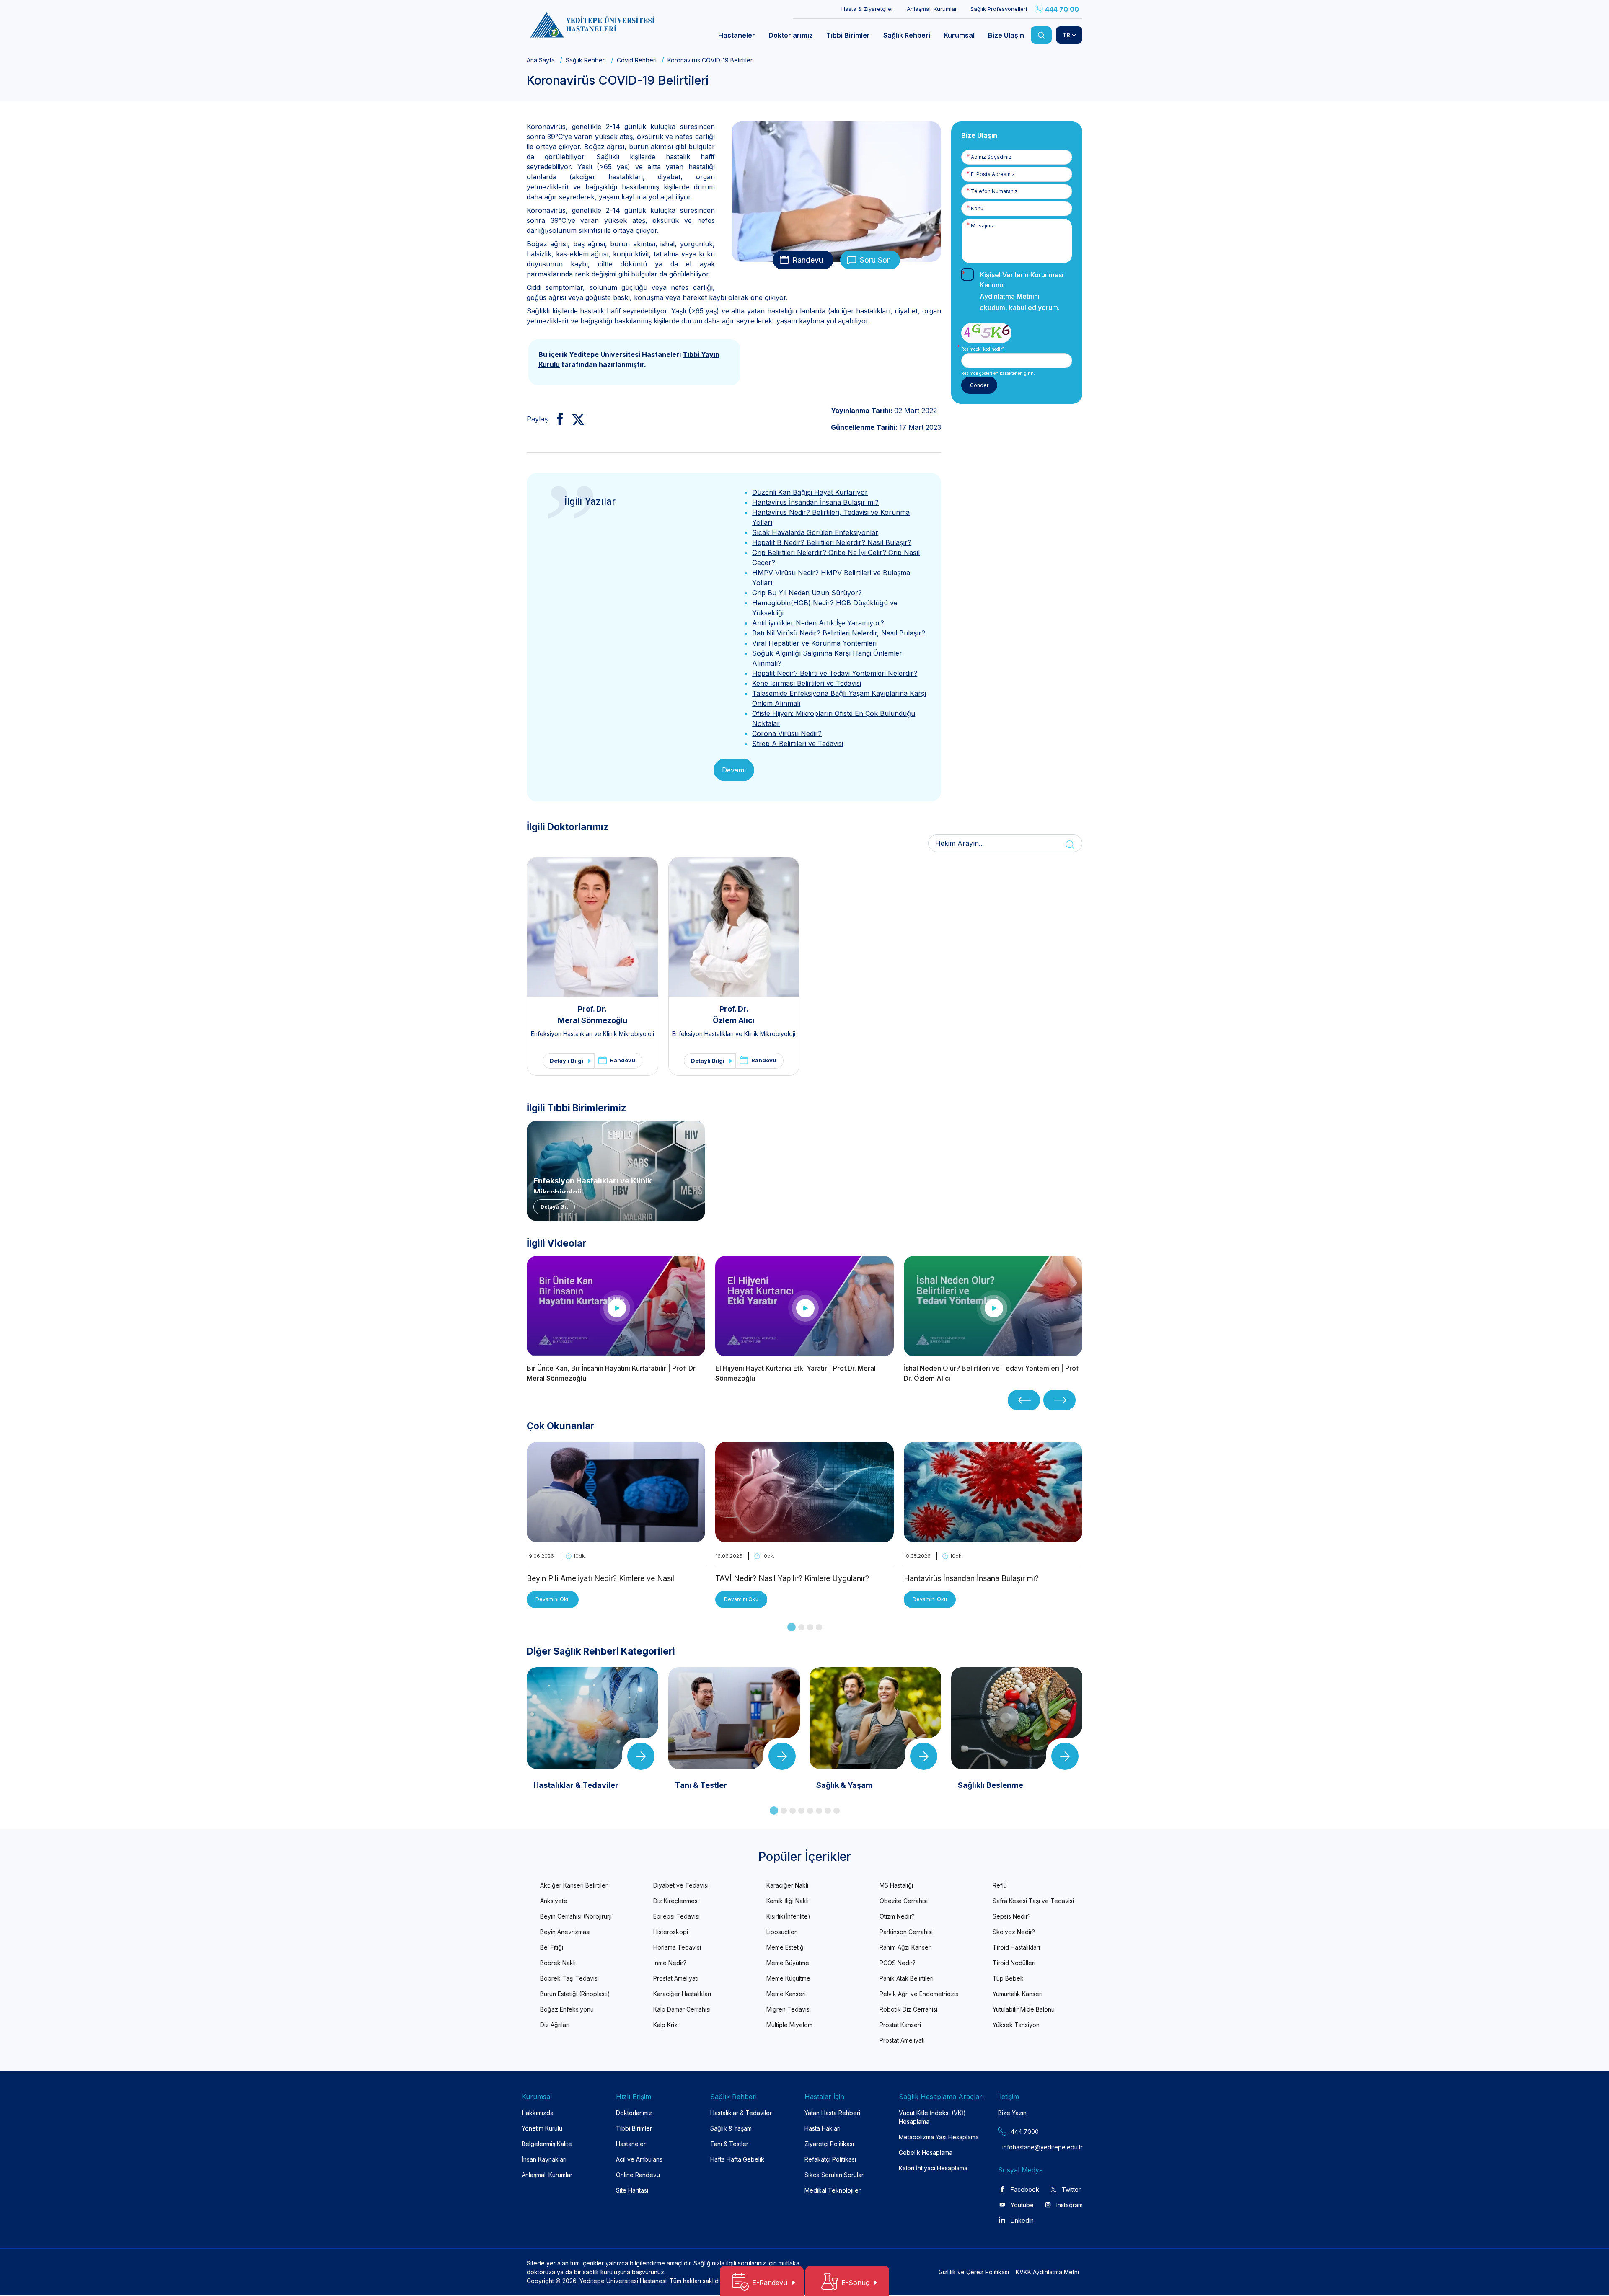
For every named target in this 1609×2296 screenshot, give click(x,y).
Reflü (1000, 1885)
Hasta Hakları (823, 2128)
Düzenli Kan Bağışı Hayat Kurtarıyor (810, 492)
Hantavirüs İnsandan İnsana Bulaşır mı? (815, 502)
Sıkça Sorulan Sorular (834, 2175)
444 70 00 (1062, 9)
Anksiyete (554, 1901)
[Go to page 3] (810, 1627)
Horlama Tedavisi (677, 1947)
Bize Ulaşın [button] (1006, 35)
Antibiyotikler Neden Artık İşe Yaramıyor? (818, 623)
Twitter (1071, 2189)
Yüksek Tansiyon (1016, 2025)
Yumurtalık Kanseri (1018, 1994)
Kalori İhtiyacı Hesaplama (933, 2168)
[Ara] (1041, 35)
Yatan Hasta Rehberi (832, 2113)
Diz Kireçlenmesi (676, 1901)
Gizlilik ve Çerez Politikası (974, 2272)
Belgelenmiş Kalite (547, 2144)
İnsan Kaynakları (544, 2159)
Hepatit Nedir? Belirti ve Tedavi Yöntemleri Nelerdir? (835, 673)
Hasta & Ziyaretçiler (867, 9)
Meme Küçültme (788, 1978)
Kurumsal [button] (959, 35)
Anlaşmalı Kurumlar (932, 9)
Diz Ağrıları (555, 2025)
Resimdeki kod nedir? (983, 349)
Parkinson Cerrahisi (906, 1932)
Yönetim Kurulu (542, 2128)
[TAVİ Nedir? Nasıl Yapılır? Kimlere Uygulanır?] (804, 1537)
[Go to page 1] (792, 1627)
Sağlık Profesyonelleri (999, 9)
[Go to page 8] (837, 1811)
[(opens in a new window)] (557, 419)
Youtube (1022, 2205)
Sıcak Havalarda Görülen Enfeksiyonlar (815, 532)
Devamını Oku (553, 1599)
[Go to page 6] (819, 1811)
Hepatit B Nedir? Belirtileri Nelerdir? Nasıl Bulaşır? (832, 542)
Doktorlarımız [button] (791, 35)
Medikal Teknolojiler (833, 2190)
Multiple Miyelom (789, 2025)
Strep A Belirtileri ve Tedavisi (798, 744)
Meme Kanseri (786, 1994)
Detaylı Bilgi (567, 1061)
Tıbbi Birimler (634, 2128)
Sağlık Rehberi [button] (907, 35)
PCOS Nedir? (898, 1963)
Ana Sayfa (541, 60)
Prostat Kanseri (900, 2025)
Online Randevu (638, 2175)
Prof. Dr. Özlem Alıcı (734, 1015)
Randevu (808, 260)
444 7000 (1025, 2132)
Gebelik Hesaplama (926, 2153)
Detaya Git (554, 1207)
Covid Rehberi (637, 60)
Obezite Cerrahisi (904, 1901)
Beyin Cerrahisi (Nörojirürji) (577, 1916)
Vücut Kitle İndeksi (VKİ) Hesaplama (932, 2117)
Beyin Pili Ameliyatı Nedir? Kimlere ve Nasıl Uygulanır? (600, 1579)
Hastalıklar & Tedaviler (741, 2113)
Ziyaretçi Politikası (829, 2144)
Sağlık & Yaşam (731, 2128)
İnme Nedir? (670, 1963)
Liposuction (782, 1932)
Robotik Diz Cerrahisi (908, 2009)
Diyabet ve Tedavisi (681, 1885)
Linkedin (1022, 2220)
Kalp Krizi (666, 2025)
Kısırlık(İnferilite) (788, 1916)
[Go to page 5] (810, 1811)
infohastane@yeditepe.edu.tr (1023, 2147)
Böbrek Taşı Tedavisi (569, 1978)
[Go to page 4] (819, 1627)
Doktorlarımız (634, 2113)
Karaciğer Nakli (787, 1885)
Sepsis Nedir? (1012, 1916)
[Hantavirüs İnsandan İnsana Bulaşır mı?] (993, 1537)
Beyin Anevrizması (565, 1932)
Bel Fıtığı (552, 1947)
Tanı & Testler (729, 2144)
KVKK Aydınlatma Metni (1047, 2272)
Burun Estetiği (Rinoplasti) (575, 1994)
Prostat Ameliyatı (676, 1978)
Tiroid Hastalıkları (1016, 1947)
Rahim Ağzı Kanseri (906, 1947)
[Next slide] (1059, 1400)
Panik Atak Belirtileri (907, 1978)
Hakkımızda (538, 2113)
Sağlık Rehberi (586, 60)
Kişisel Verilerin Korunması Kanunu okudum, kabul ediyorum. (1022, 291)
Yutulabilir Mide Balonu (1024, 2009)
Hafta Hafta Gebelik (737, 2159)
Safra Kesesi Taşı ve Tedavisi (1033, 1901)
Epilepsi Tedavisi (676, 1916)
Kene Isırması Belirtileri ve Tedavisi (807, 683)
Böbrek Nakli (558, 1963)
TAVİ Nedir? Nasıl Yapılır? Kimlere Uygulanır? (792, 1578)
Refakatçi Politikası (830, 2159)
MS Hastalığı (896, 1885)
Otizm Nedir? (897, 1916)
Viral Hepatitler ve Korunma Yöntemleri (814, 643)
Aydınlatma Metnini (1010, 296)
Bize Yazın (1012, 2113)
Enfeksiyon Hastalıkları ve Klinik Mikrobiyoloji (592, 1034)
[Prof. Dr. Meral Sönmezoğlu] (592, 927)
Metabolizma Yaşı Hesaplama (939, 2137)
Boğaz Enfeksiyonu (567, 2009)
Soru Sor (875, 260)
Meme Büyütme (788, 1963)
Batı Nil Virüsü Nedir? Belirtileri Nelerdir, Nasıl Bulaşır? (839, 633)
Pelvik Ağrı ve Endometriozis (919, 1994)
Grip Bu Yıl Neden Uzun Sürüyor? (807, 593)
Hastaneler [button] (737, 35)
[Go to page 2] (801, 1627)
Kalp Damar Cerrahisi (682, 2009)
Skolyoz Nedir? (1014, 1932)
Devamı (734, 770)
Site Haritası (632, 2190)
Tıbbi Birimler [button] (848, 35)
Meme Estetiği (786, 1947)
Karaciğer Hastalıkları (682, 1994)
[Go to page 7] (828, 1811)
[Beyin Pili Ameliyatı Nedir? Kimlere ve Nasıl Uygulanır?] (616, 1537)
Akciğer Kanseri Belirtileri (574, 1885)
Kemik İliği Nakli (788, 1901)
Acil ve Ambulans (639, 2159)
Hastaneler (631, 2144)
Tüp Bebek (1008, 1978)
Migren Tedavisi (789, 2009)
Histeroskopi (671, 1932)
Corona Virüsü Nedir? (787, 733)
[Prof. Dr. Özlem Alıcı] (734, 927)
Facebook (1025, 2189)
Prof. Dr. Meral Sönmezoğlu (592, 1015)
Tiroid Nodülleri (1014, 1963)
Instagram (1070, 2205)
